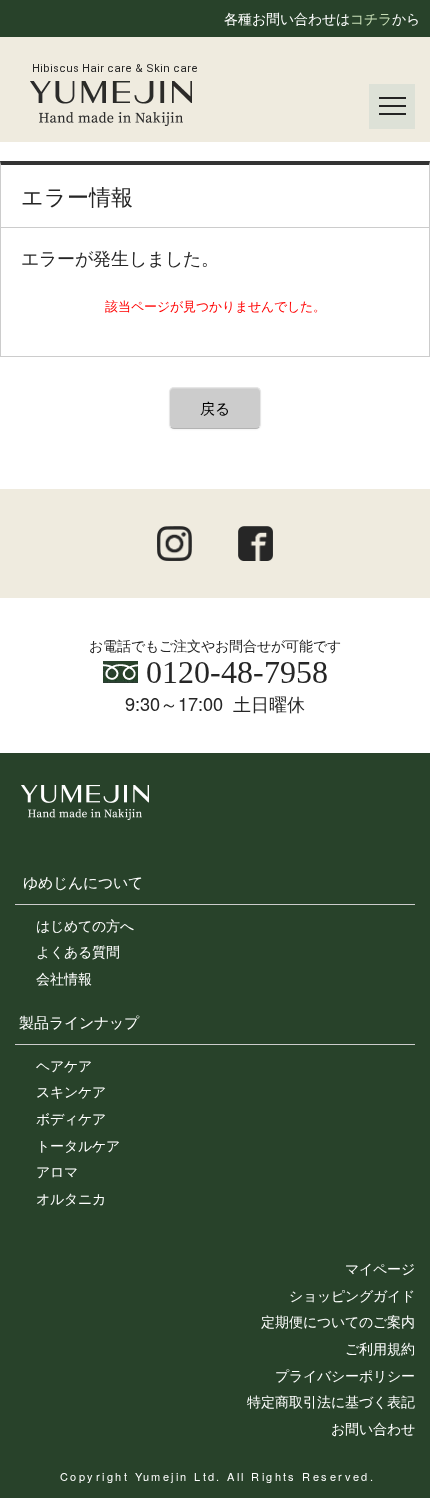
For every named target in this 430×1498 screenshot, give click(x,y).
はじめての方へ (85, 925)
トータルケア (78, 1145)
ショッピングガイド (352, 1295)
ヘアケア (64, 1065)
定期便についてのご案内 (338, 1321)
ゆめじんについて (83, 881)
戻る (215, 407)
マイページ (380, 1268)
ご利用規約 (380, 1348)
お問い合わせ (373, 1428)
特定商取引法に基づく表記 (331, 1401)
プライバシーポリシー (345, 1375)
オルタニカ (71, 1198)
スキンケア (71, 1091)
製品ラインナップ (79, 1021)
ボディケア (71, 1118)
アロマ (57, 1171)
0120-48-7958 (233, 672)
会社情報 (64, 978)
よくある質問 (78, 951)
